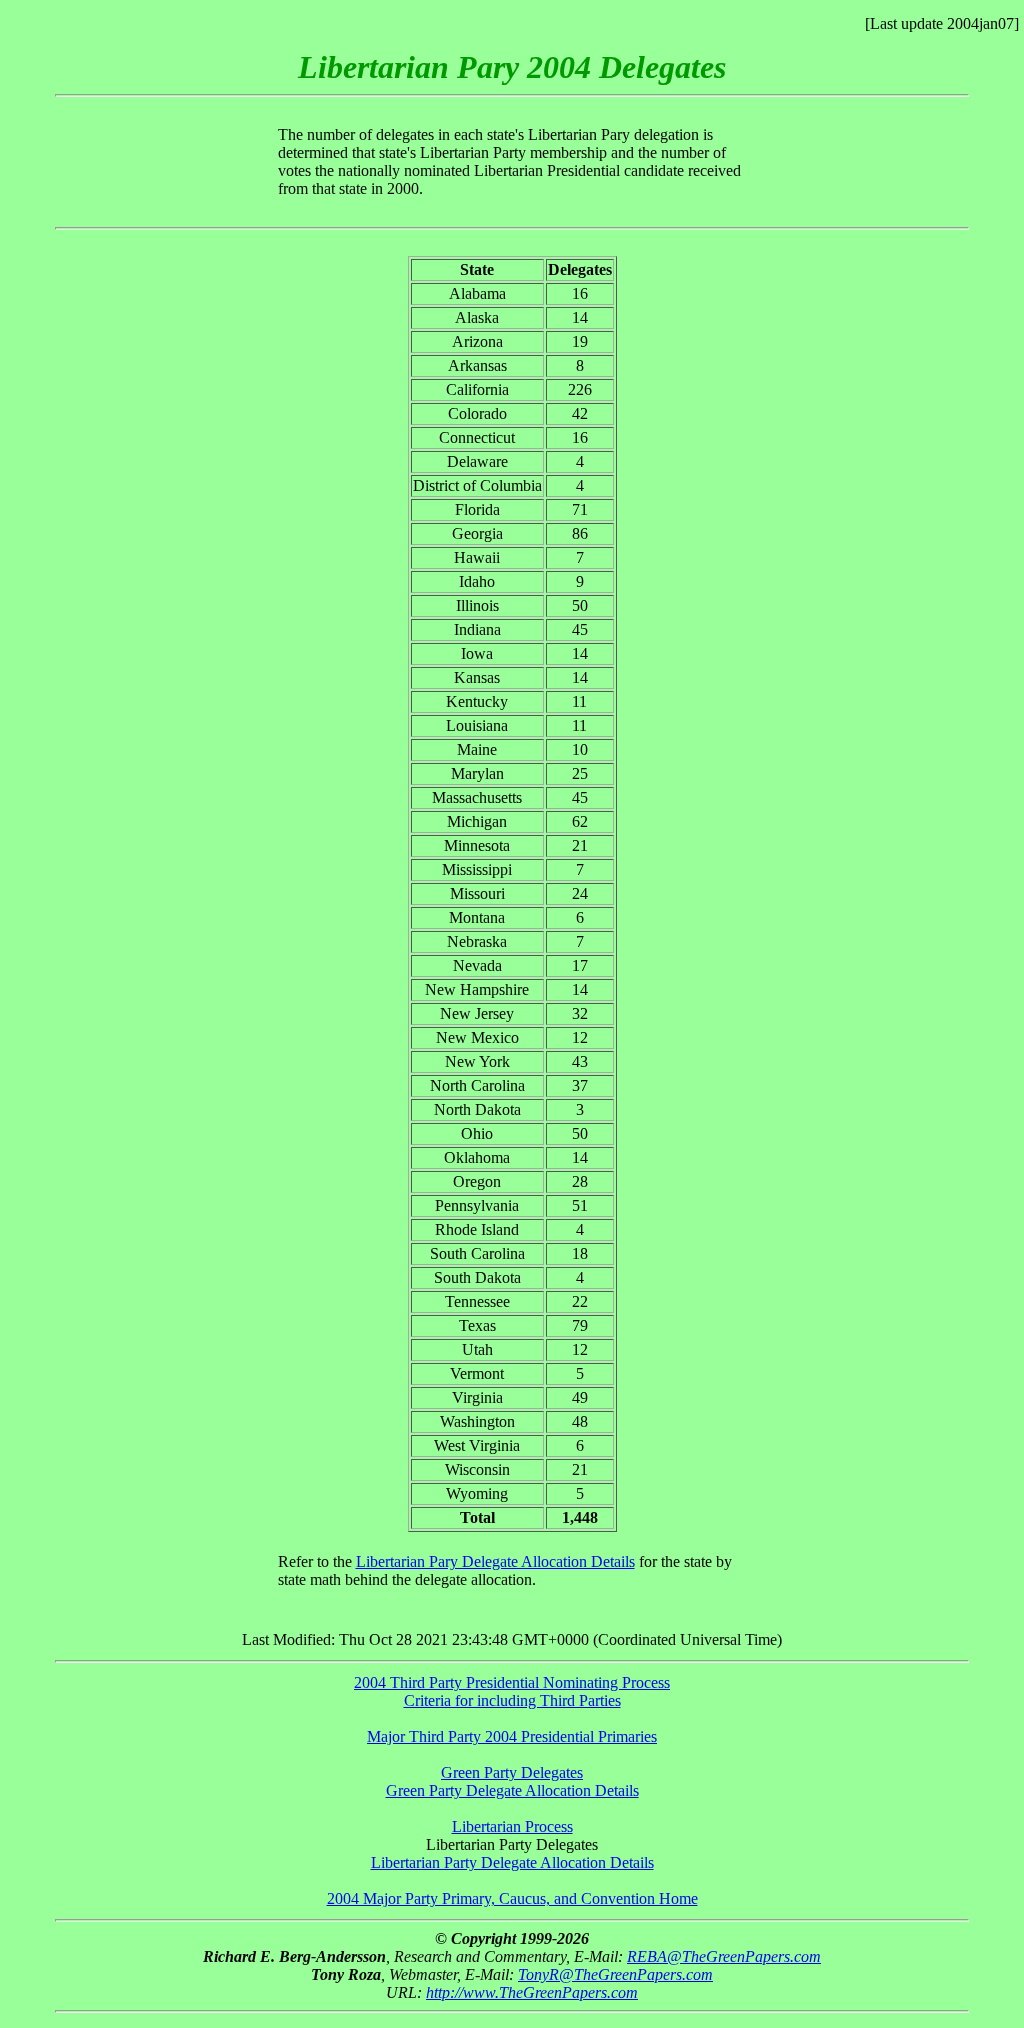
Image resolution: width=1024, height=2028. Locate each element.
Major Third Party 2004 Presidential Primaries (512, 1736)
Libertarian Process (512, 1826)
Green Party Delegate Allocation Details (512, 1790)
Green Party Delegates (512, 1772)
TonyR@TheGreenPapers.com (615, 1974)
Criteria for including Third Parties (512, 1700)
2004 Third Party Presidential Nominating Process (512, 1682)
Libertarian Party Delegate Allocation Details (512, 1862)
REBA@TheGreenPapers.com (724, 1956)
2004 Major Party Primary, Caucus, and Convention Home (512, 1898)
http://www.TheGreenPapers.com (532, 1992)
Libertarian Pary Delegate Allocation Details (495, 1561)
